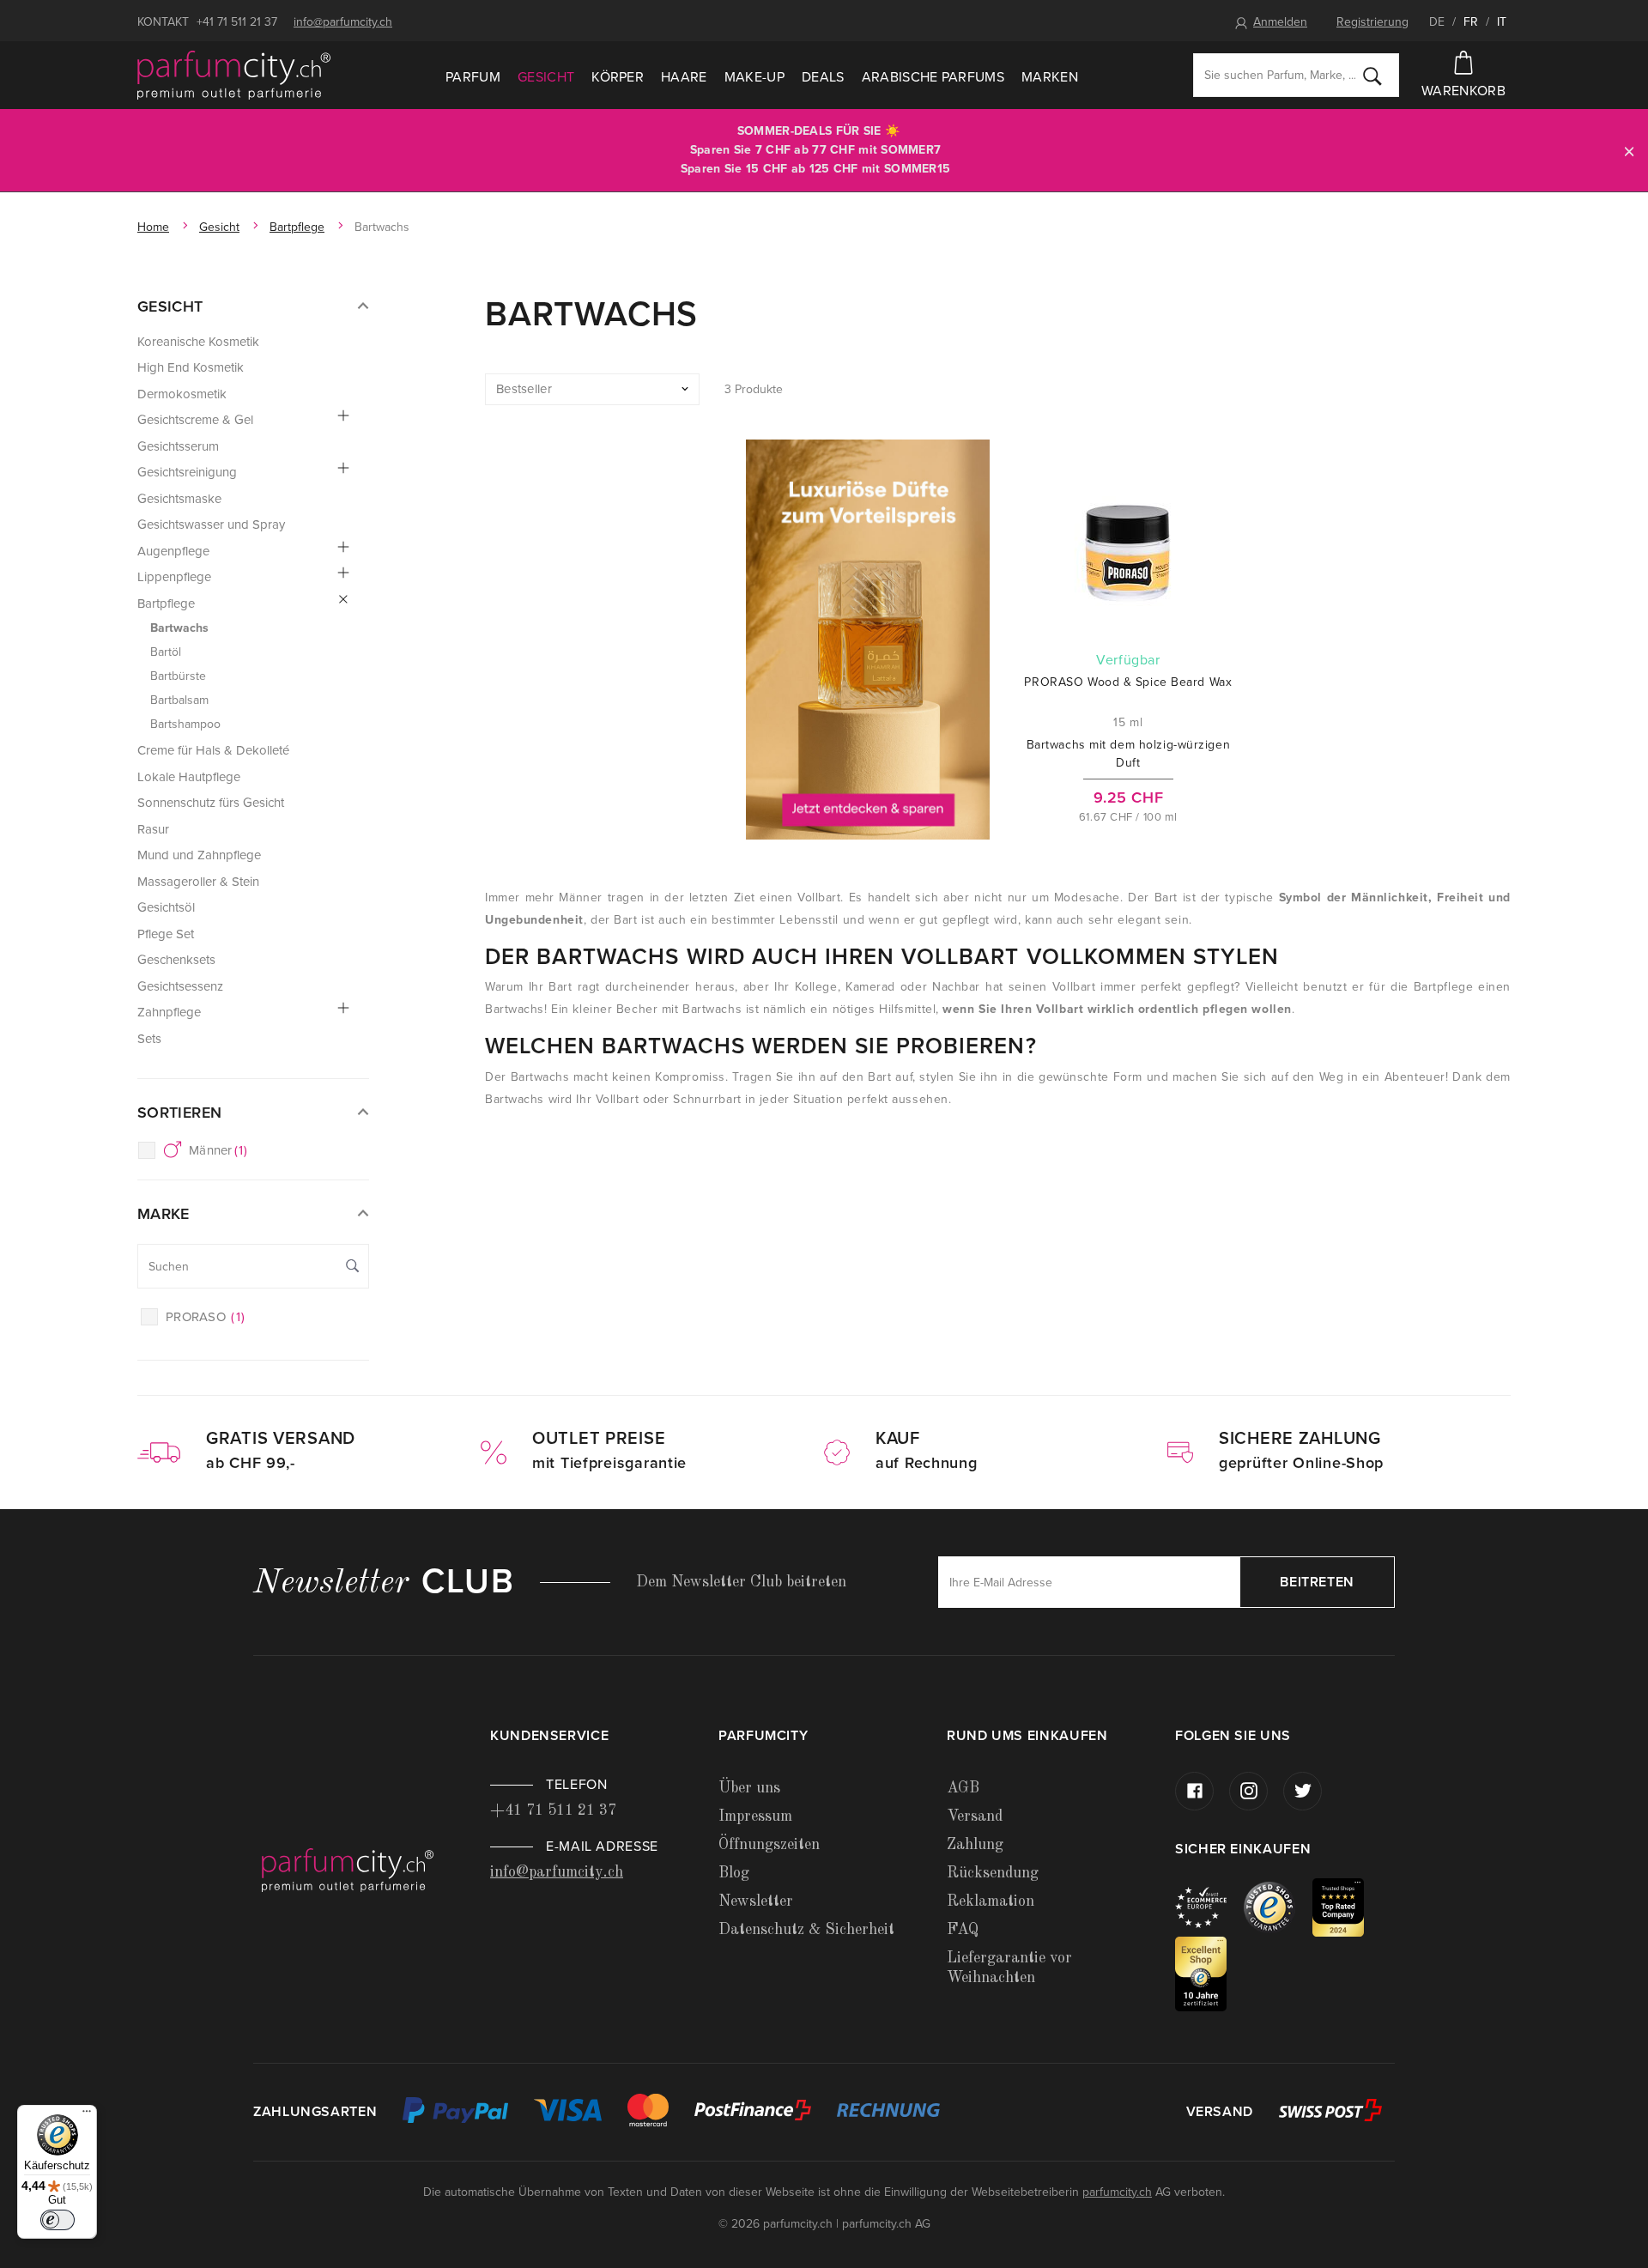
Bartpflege (297, 227)
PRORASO (205, 1317)
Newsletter (756, 1901)
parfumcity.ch (1117, 2192)
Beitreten (1317, 1582)
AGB (963, 1788)
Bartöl (166, 652)
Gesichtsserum (178, 446)
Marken (1050, 77)
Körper (618, 77)
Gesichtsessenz (180, 986)
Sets (149, 1039)
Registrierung (1372, 22)
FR (1471, 22)
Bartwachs (179, 628)
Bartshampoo (185, 724)
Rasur (153, 829)
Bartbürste (178, 676)
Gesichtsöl (166, 907)
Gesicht (546, 77)
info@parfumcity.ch (343, 22)
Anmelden (1280, 22)
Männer (218, 1150)
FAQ (963, 1930)
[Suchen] (1372, 76)
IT (1502, 22)
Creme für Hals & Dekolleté (213, 750)
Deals (823, 77)
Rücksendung (993, 1873)
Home (153, 227)
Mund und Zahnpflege (199, 855)
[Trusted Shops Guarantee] (1278, 1906)
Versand (975, 1816)
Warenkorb (1463, 91)
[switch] (58, 2220)
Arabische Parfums (933, 77)
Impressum (755, 1816)
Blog (734, 1873)
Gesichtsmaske (179, 499)
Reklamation (991, 1901)
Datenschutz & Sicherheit (806, 1930)
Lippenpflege (174, 577)
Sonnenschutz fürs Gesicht (211, 803)
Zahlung (975, 1845)
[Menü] (87, 2115)
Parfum (473, 77)
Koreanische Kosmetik (198, 342)
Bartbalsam (179, 700)
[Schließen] (1629, 151)
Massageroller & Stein (198, 882)
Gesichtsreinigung (187, 472)
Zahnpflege (169, 1012)
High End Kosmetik (191, 367)
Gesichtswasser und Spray (211, 525)
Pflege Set (166, 934)
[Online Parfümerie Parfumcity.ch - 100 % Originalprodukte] (234, 76)
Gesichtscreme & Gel (195, 420)
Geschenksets (176, 960)
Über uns (749, 1788)
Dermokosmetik (182, 394)
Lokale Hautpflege (189, 777)
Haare (684, 77)
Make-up (754, 77)
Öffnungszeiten (769, 1845)
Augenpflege (173, 551)
